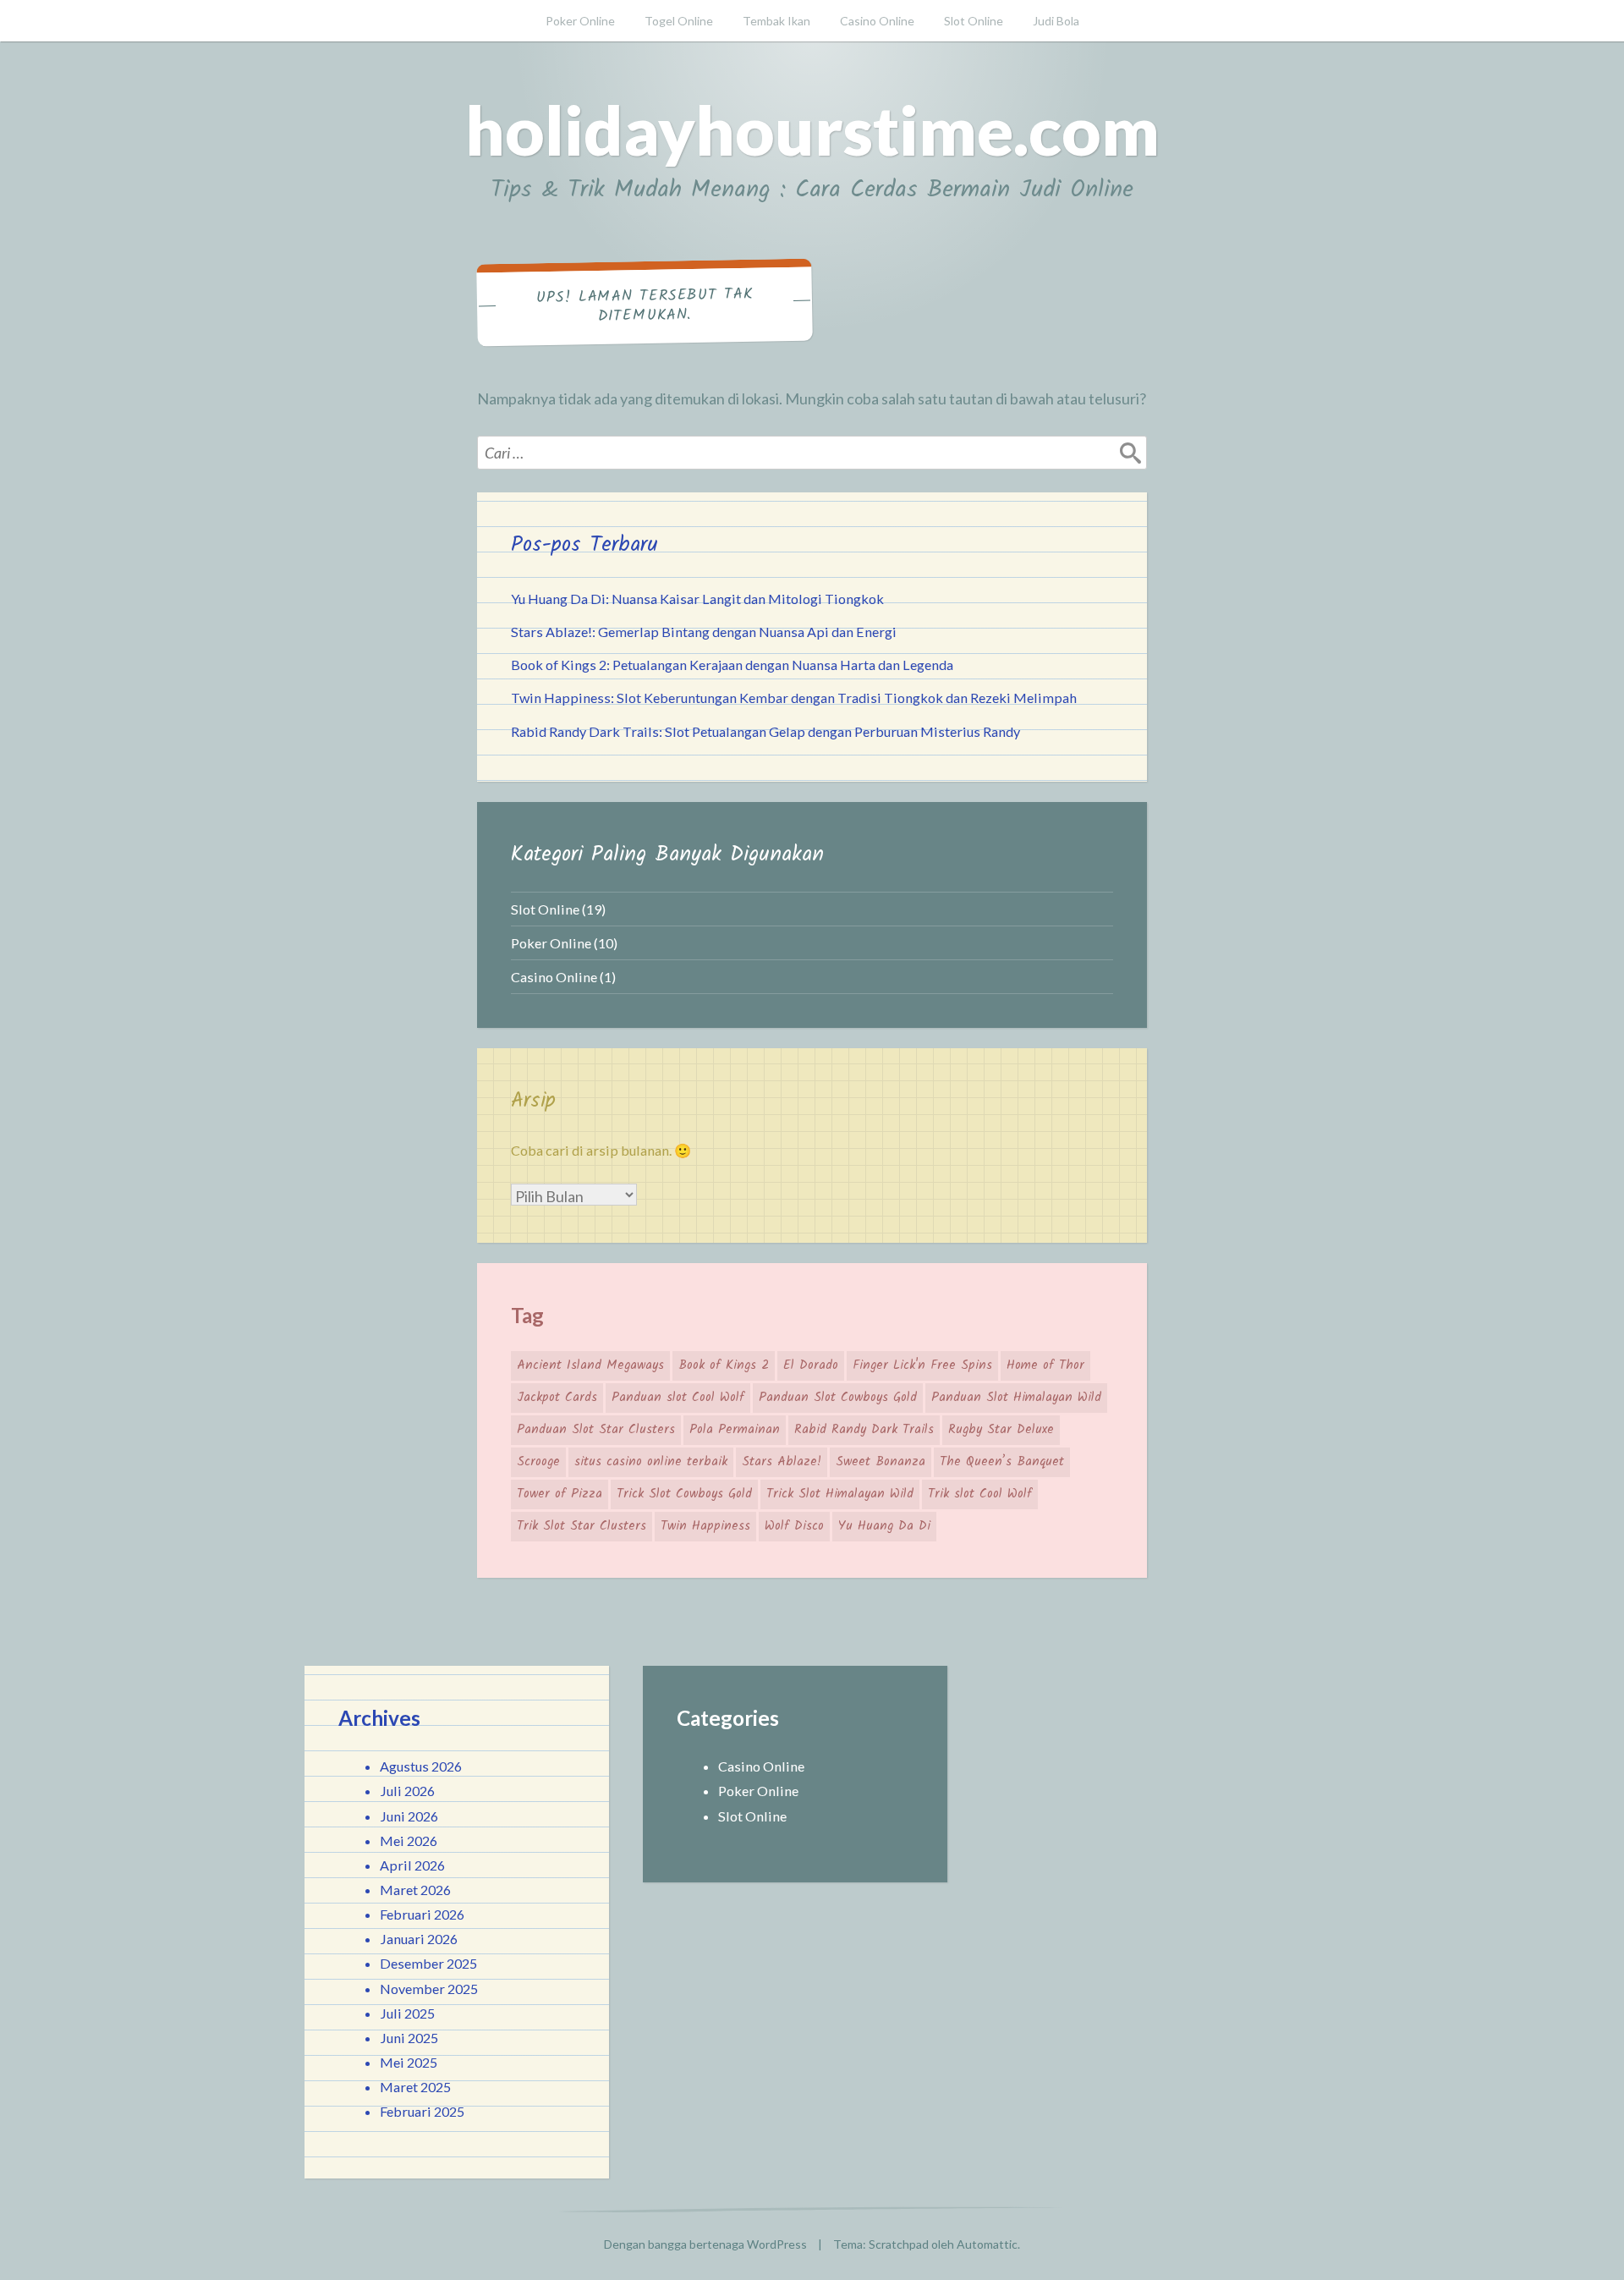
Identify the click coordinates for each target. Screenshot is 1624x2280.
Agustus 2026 (421, 1766)
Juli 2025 (407, 2013)
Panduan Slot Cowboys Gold (838, 1398)
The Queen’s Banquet (1002, 1462)
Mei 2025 (409, 2062)
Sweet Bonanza (881, 1462)
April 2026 (412, 1865)
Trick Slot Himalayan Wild (840, 1494)
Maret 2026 (415, 1890)
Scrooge (538, 1462)
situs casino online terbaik (651, 1462)
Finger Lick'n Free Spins (922, 1365)
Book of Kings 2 (724, 1365)
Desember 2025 (428, 1963)
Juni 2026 (409, 1816)
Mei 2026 (409, 1840)
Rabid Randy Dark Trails (864, 1430)
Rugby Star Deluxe (1001, 1430)
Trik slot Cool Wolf (980, 1494)
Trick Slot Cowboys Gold (684, 1494)
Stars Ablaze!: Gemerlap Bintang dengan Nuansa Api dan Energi (704, 632)
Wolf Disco (794, 1526)
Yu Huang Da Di (884, 1526)
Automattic (987, 2244)
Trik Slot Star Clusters (582, 1526)
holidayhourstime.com (812, 129)
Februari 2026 (422, 1914)
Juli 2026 (407, 1791)
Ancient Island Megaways (590, 1365)
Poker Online (580, 21)
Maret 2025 (415, 2087)
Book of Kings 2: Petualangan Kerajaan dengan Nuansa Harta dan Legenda (732, 665)
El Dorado (811, 1365)
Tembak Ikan (776, 21)
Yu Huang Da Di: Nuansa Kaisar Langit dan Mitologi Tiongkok (697, 599)
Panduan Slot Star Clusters (596, 1430)
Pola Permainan (735, 1430)
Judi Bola (1056, 21)
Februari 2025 (422, 2111)
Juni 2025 (409, 2038)
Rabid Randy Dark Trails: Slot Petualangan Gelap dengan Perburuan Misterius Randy (765, 731)
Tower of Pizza (560, 1494)
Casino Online (877, 21)
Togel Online (679, 21)
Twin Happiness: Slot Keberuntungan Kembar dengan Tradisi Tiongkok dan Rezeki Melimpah (794, 698)
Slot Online (974, 21)
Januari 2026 (419, 1939)
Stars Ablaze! (782, 1462)
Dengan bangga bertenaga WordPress (705, 2244)
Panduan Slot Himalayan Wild (1016, 1398)
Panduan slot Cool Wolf (678, 1398)
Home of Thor (1045, 1365)
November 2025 (429, 1989)
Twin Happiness (705, 1526)
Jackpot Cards (557, 1398)
